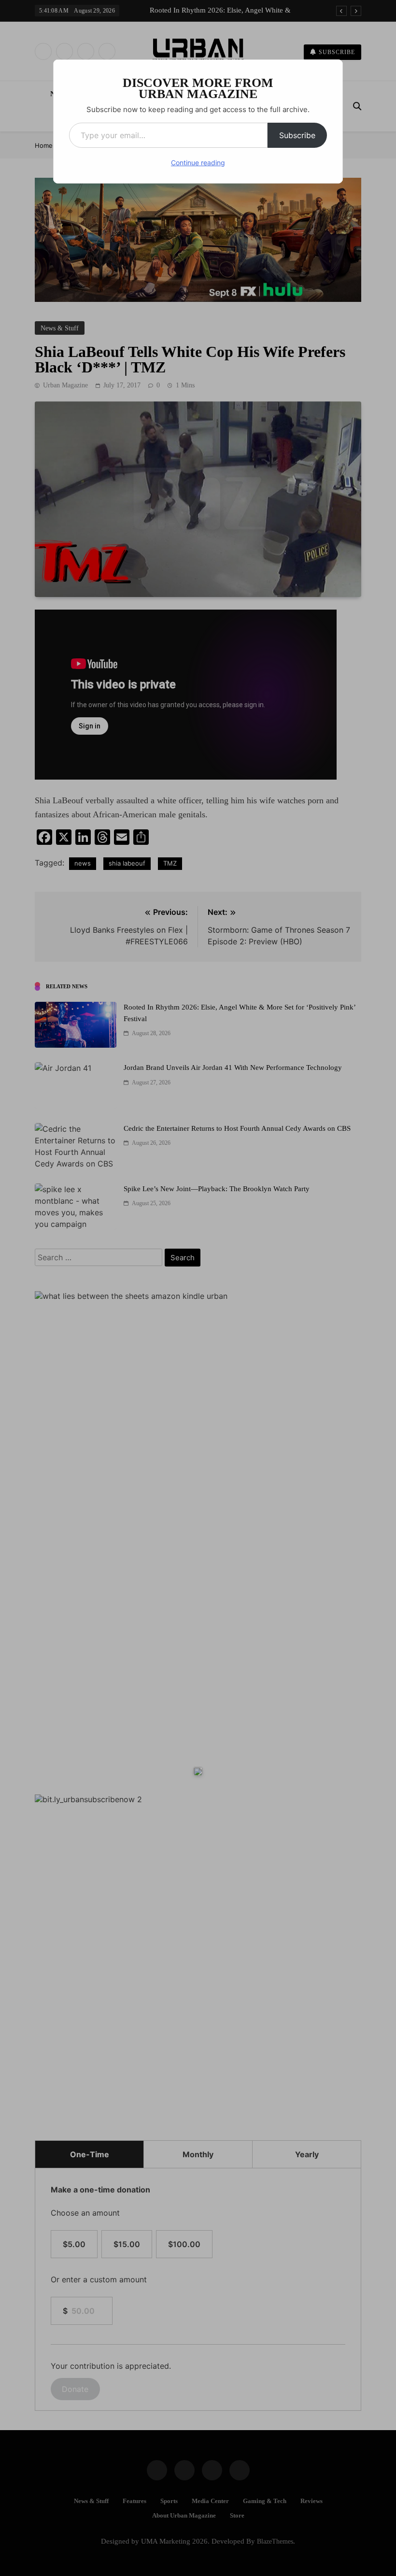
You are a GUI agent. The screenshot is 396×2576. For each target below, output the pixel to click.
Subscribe (297, 135)
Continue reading (198, 163)
